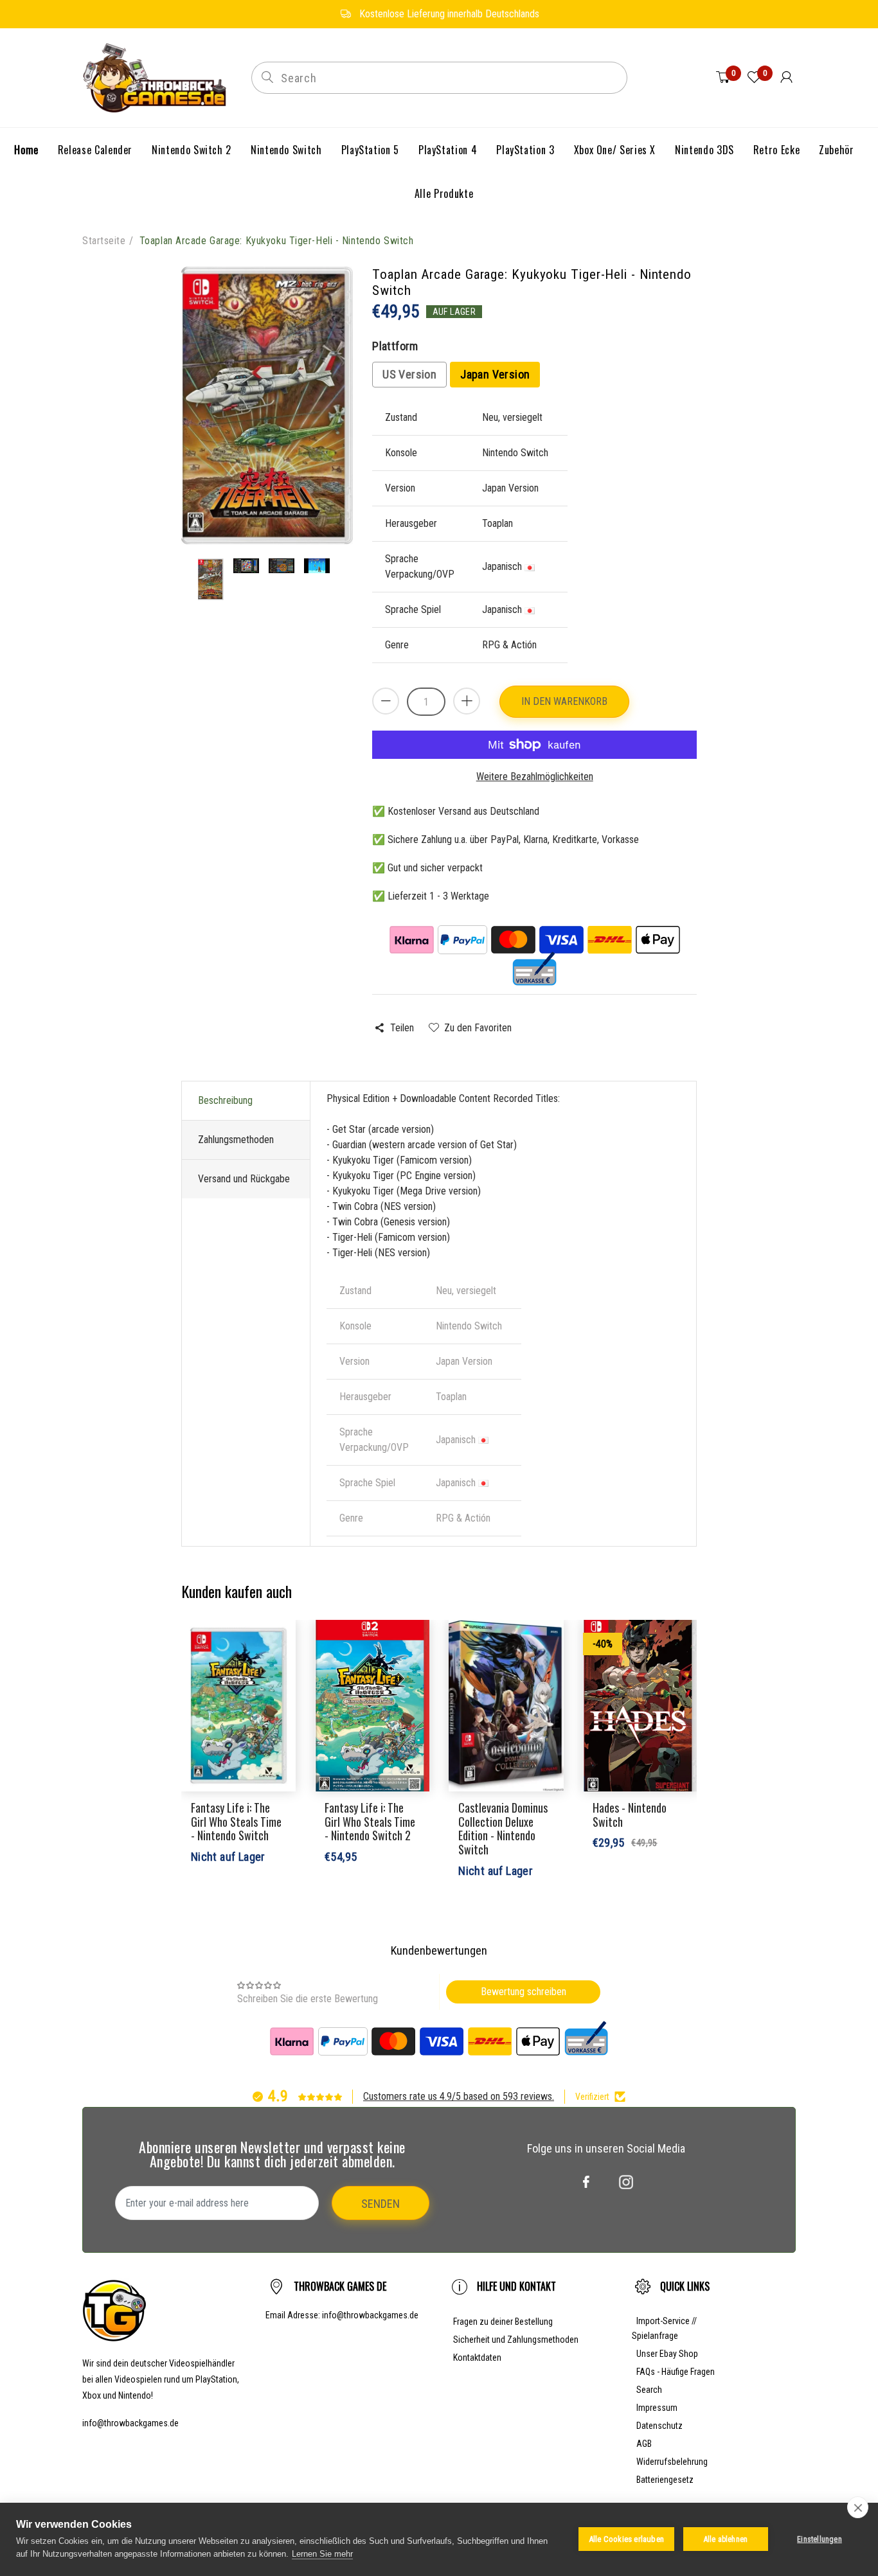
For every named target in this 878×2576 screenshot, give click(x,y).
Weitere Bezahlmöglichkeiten (535, 777)
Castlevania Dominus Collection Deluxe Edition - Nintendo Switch (503, 1828)
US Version (409, 374)
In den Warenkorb (564, 701)
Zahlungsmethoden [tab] (236, 1140)
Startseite (104, 241)
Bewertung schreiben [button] (524, 1992)
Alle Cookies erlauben (626, 2539)
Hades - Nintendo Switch (630, 1815)
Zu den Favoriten (478, 1028)
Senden (381, 2204)
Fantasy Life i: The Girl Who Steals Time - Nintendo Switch (236, 1821)
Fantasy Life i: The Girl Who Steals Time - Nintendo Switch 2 (370, 1821)
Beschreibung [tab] (225, 1100)
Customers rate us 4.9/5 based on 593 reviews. (459, 2096)
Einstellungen (820, 2539)
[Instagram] (626, 2182)
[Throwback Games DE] (157, 77)
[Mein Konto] (786, 78)
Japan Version (495, 374)
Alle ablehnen (726, 2539)
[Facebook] (586, 2182)
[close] (858, 2507)
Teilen (402, 1028)
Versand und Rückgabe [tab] (244, 1179)
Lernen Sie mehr (322, 2554)
